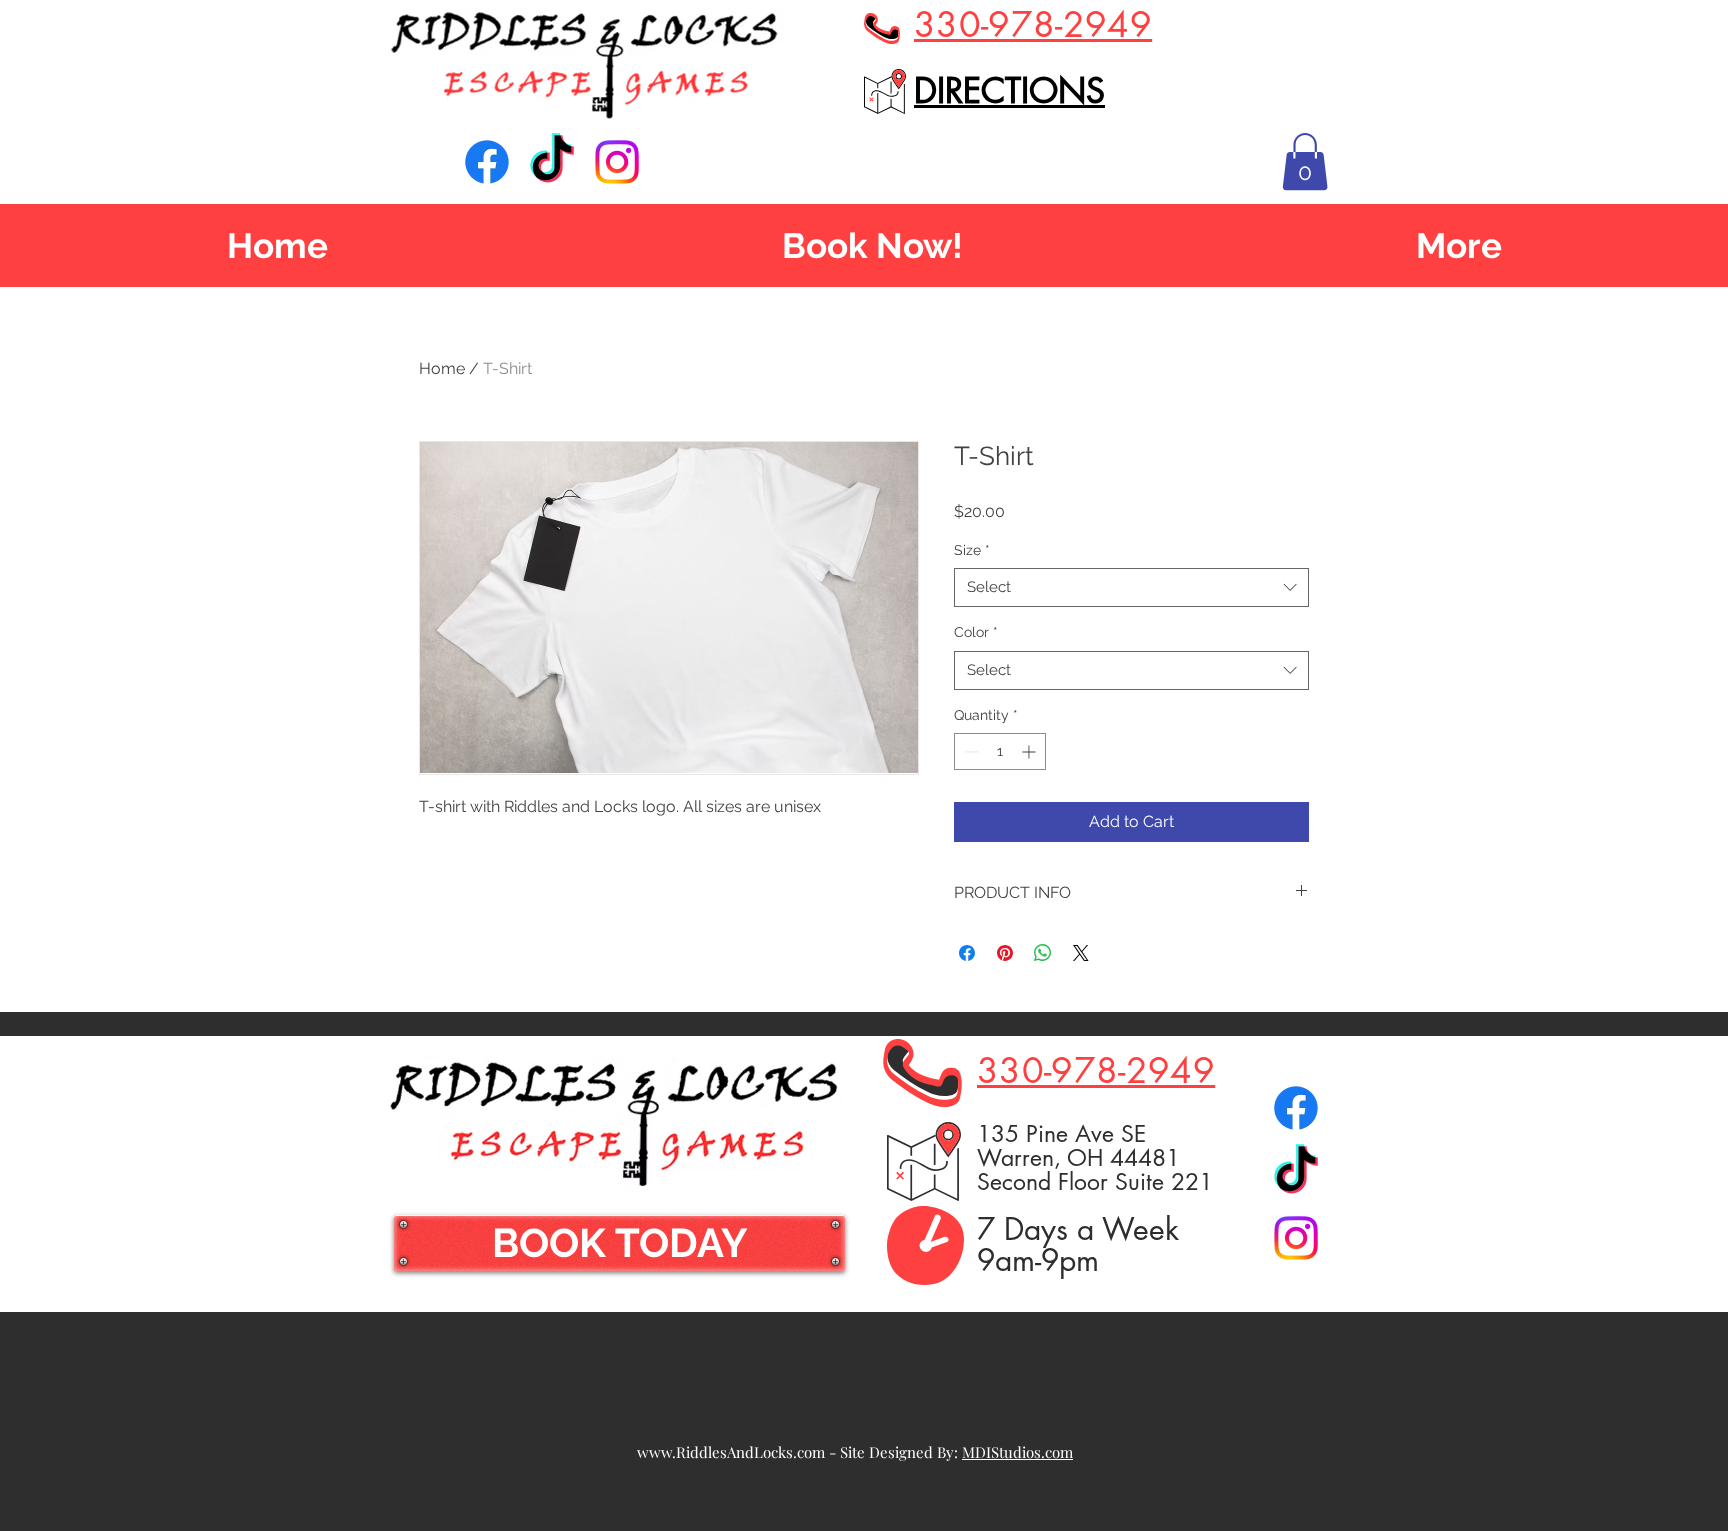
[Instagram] (617, 162)
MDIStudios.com (1017, 1452)
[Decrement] (969, 751)
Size (972, 550)
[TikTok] (552, 162)
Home (442, 368)
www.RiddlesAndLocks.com (731, 1452)
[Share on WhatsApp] (1043, 953)
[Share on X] (1081, 953)
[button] (1305, 161)
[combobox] (1131, 587)
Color (976, 632)
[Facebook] (487, 162)
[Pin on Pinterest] (1005, 953)
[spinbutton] (1000, 751)
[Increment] (1030, 751)
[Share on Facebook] (967, 953)
